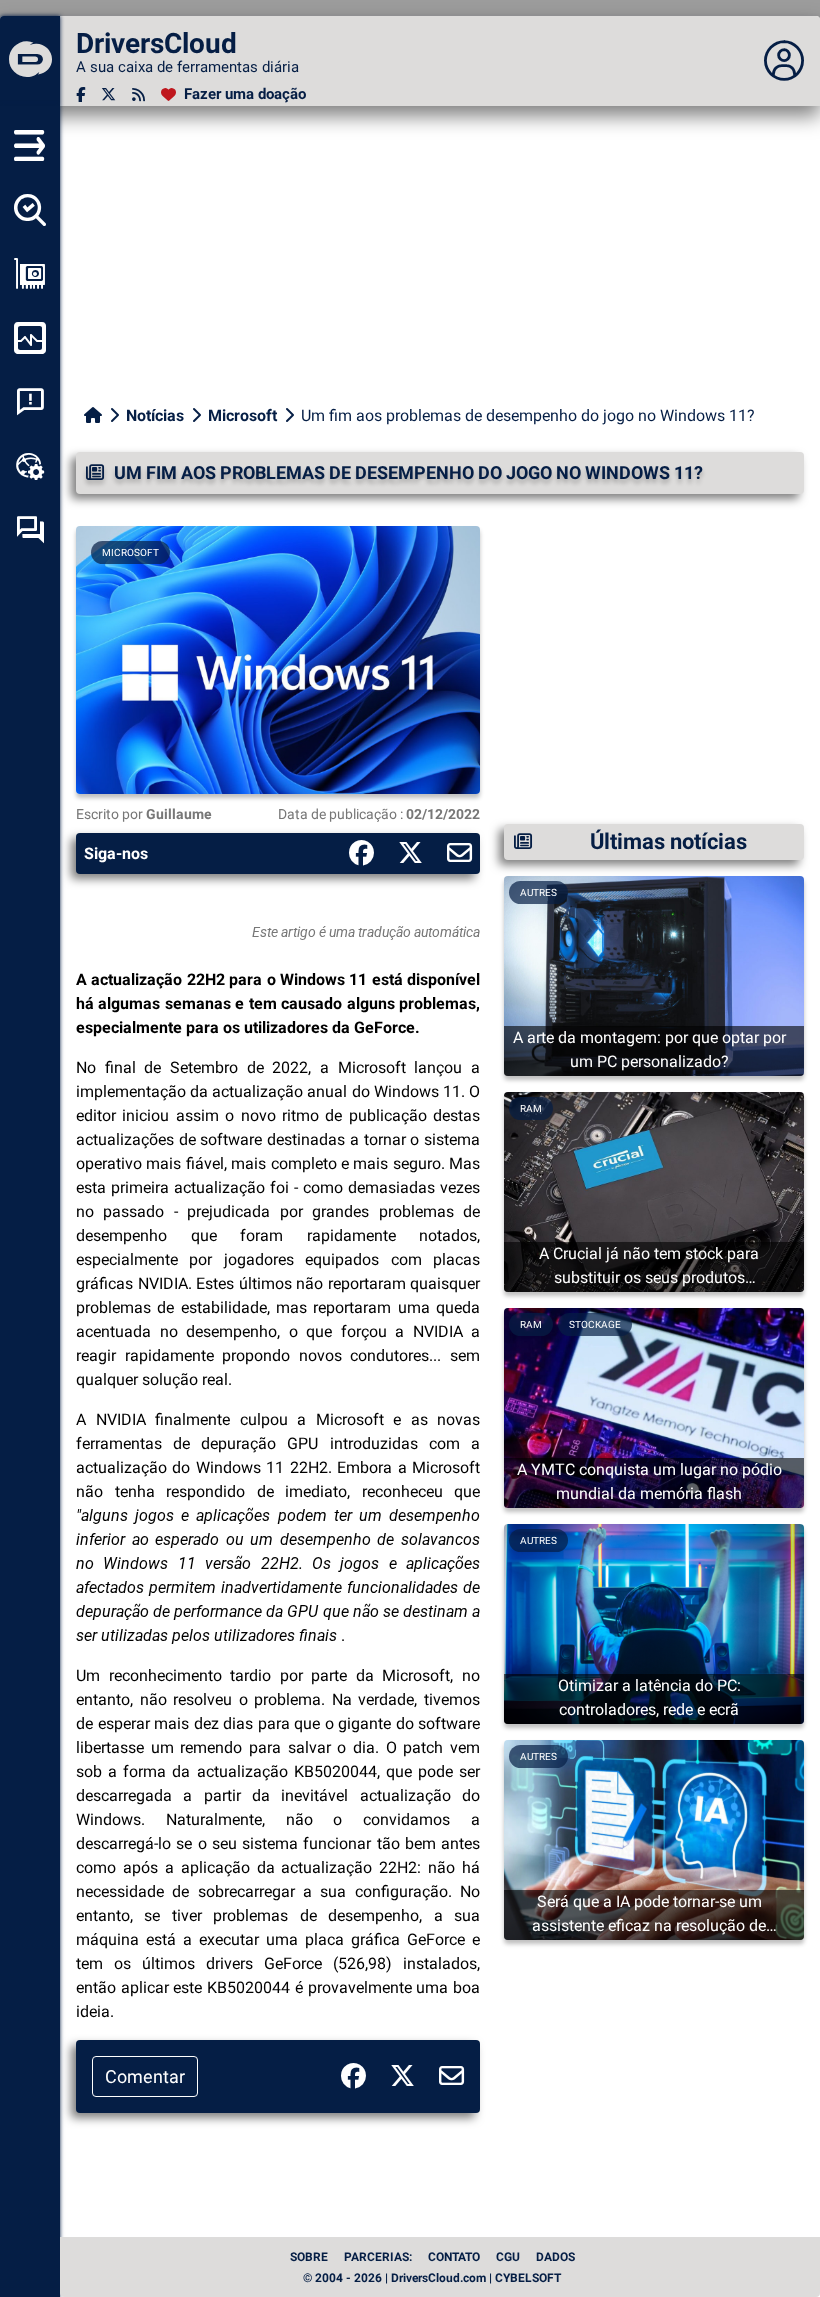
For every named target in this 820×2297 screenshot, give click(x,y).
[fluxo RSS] (138, 94)
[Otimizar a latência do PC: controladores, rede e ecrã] (654, 1622)
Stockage (595, 1324)
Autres (538, 892)
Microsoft (242, 415)
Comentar (145, 2076)
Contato (454, 2257)
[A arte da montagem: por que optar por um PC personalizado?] (654, 974)
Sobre (309, 2257)
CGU (508, 2257)
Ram (531, 1108)
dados (555, 2257)
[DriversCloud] (30, 61)
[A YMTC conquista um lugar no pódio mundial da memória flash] (654, 1406)
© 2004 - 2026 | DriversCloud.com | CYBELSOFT (432, 2278)
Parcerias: (378, 2257)
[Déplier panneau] (784, 61)
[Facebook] (80, 94)
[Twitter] (108, 94)
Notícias (155, 415)
